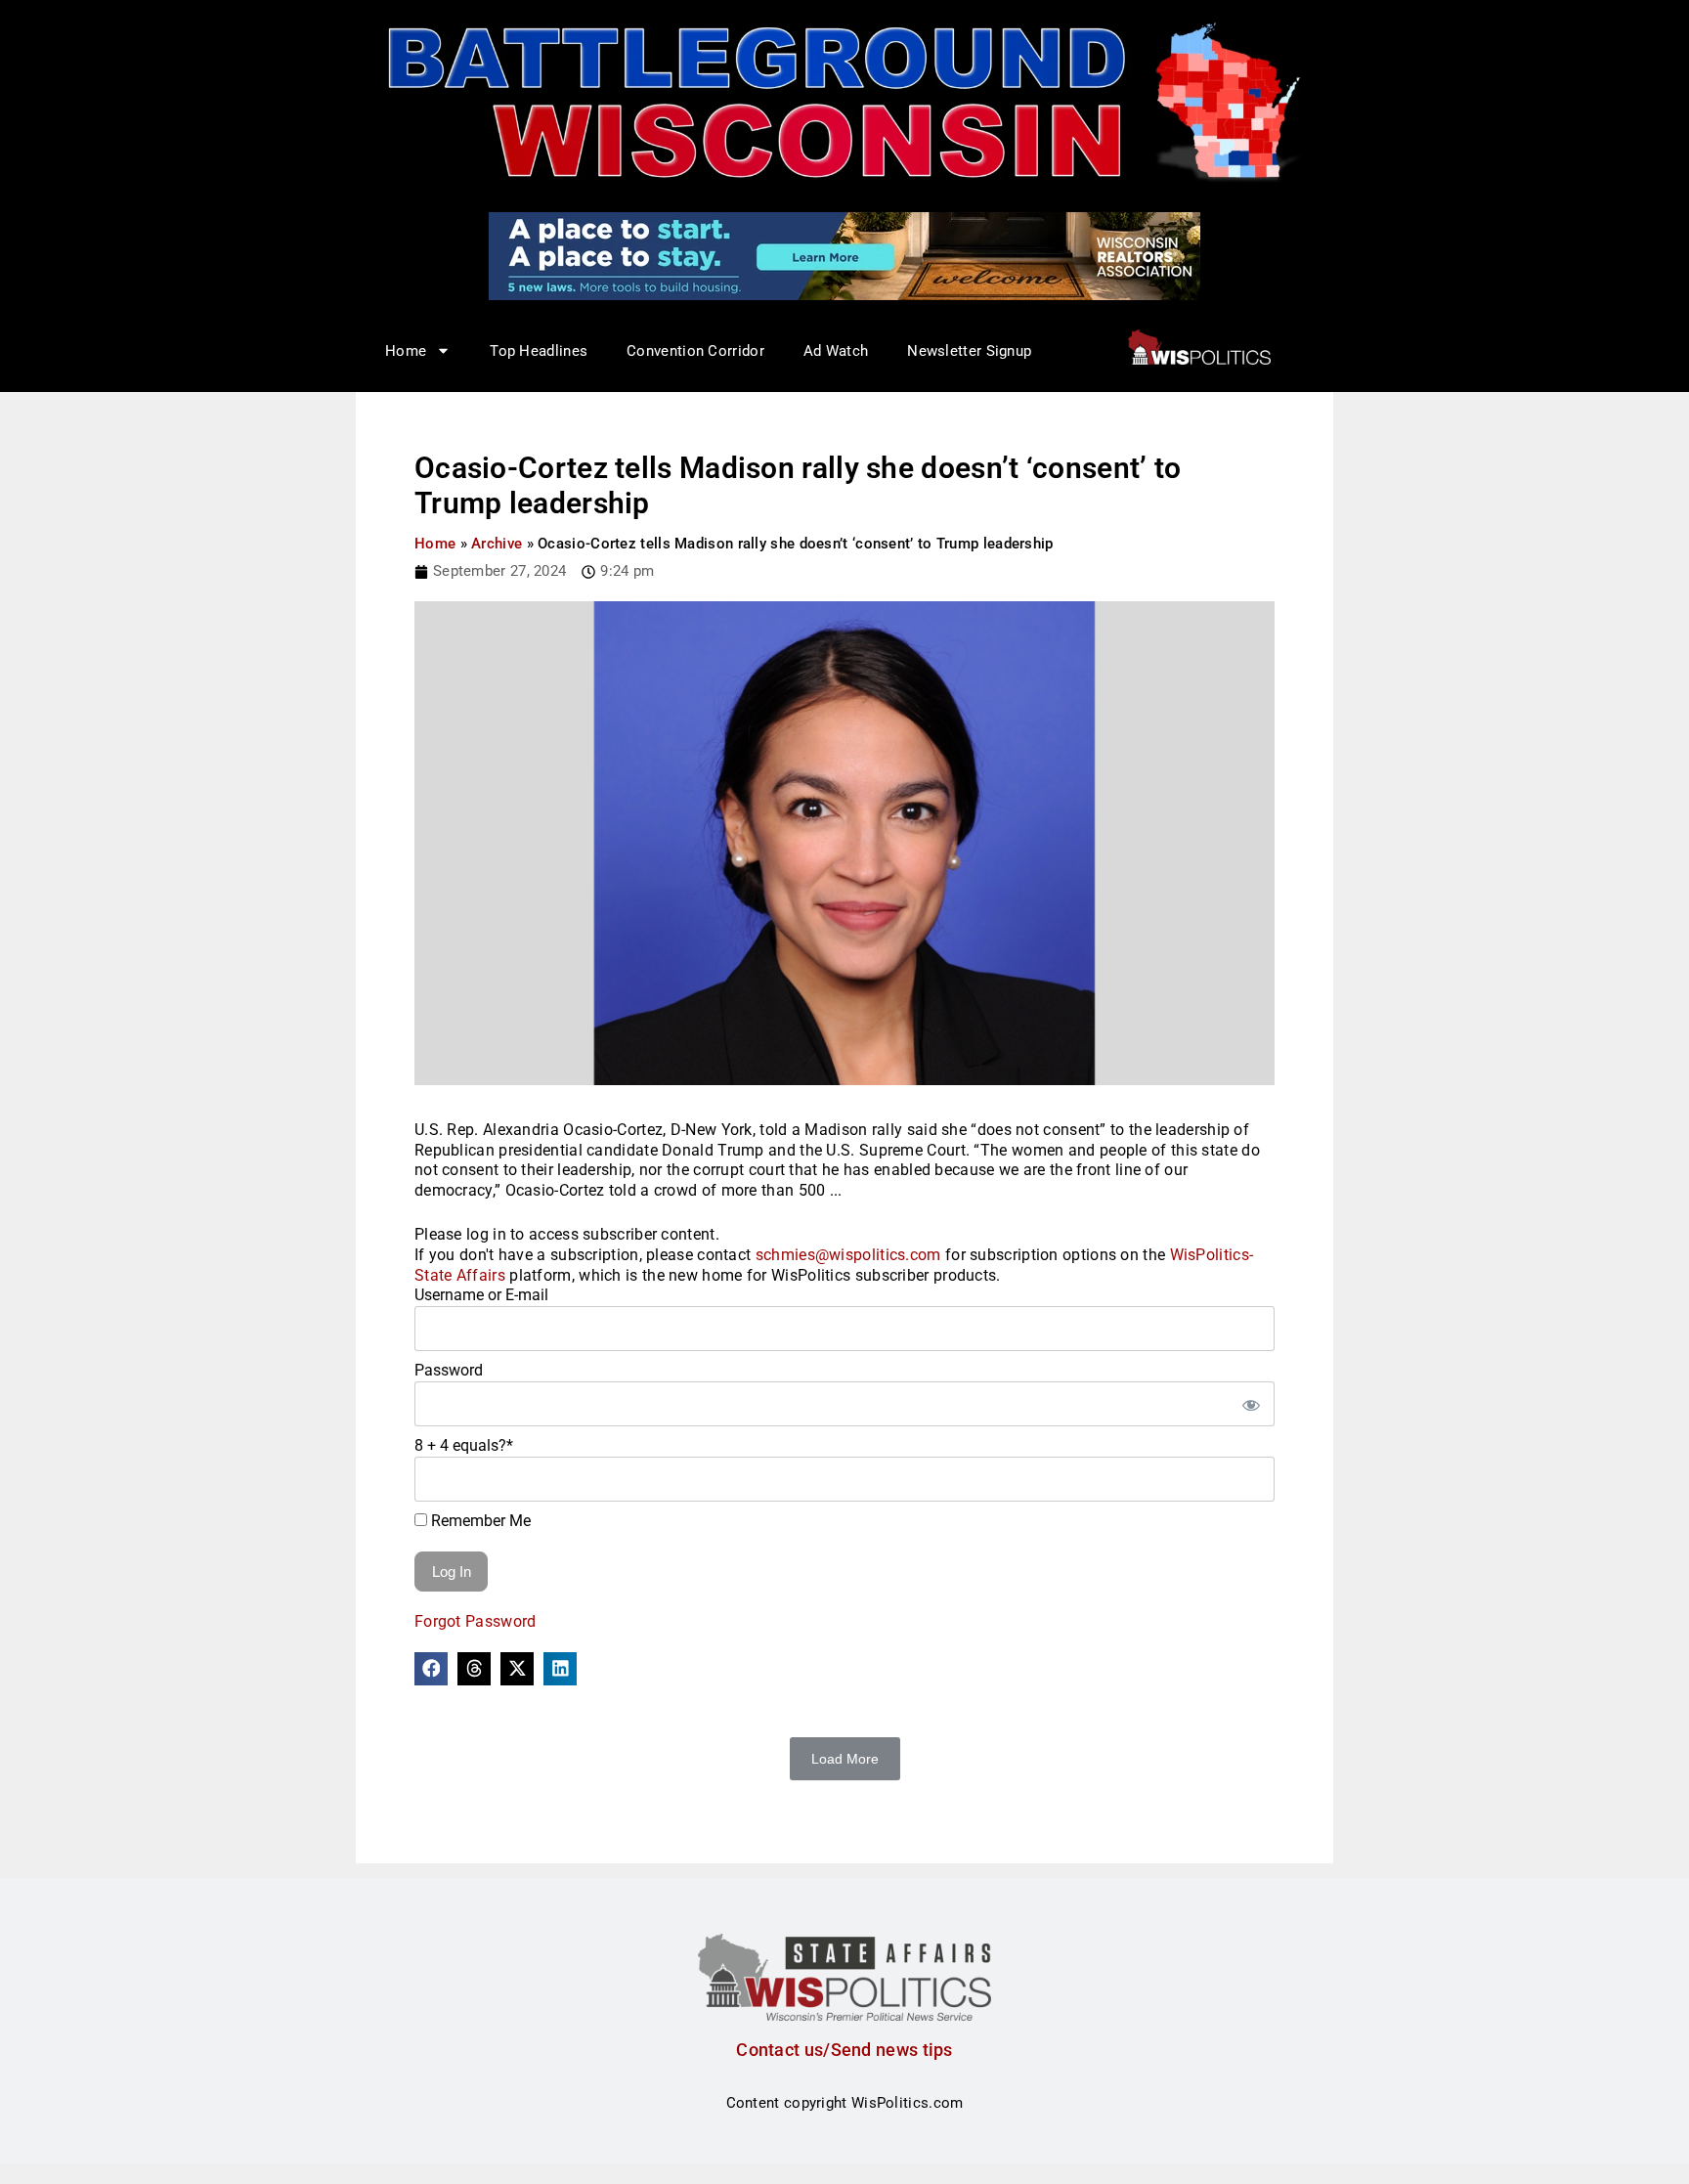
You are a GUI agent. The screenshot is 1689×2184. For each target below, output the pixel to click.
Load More (845, 1759)
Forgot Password (476, 1621)
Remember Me (479, 1521)
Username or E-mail (481, 1295)
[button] (431, 1669)
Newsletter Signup (969, 351)
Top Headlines (539, 351)
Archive (497, 544)
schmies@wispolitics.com (848, 1255)
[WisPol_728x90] (844, 255)
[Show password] (1250, 1404)
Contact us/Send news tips (844, 2050)
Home (435, 544)
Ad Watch (836, 351)
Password (449, 1370)
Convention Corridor (695, 351)
